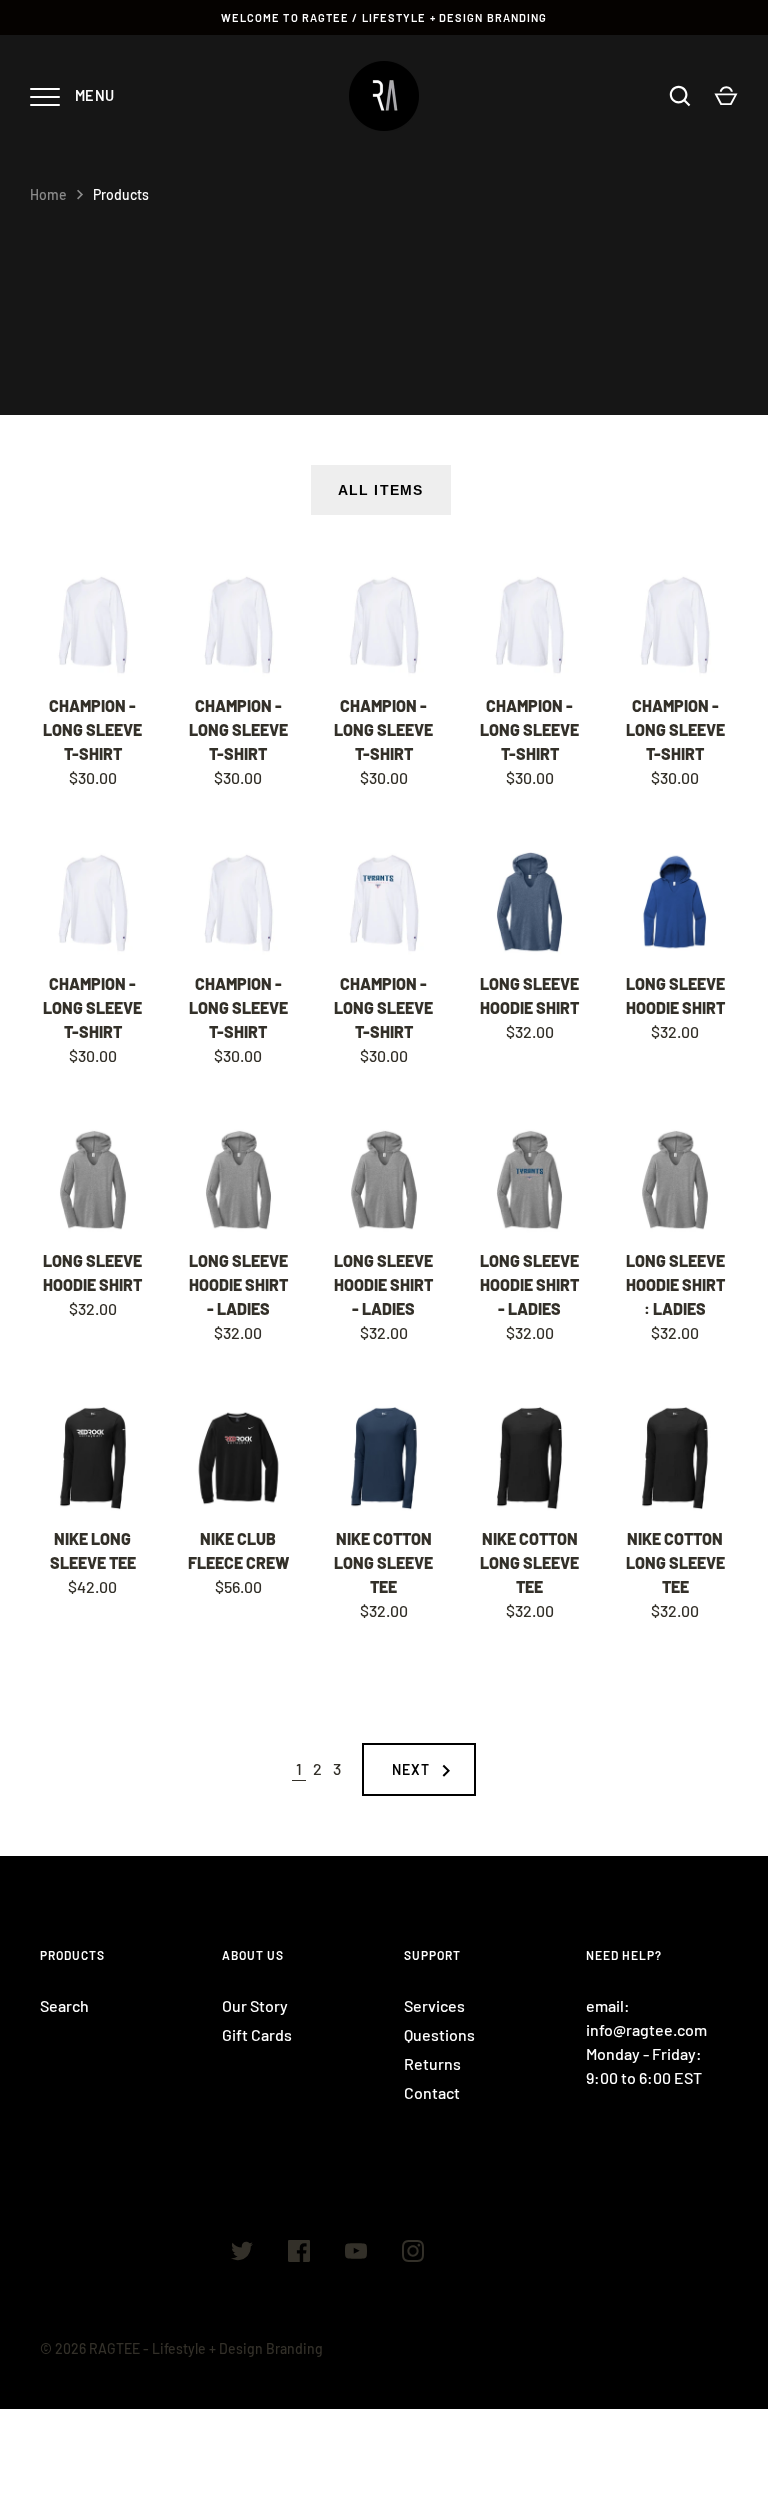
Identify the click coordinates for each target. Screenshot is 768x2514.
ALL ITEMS (380, 490)
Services (434, 2005)
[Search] (680, 96)
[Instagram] (413, 2254)
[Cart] (726, 96)
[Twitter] (242, 2254)
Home (48, 194)
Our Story (255, 2005)
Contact (432, 2092)
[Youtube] (356, 2254)
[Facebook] (299, 2254)
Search (64, 2005)
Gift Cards (257, 2034)
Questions (439, 2034)
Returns (432, 2063)
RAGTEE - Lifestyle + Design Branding (206, 2348)
